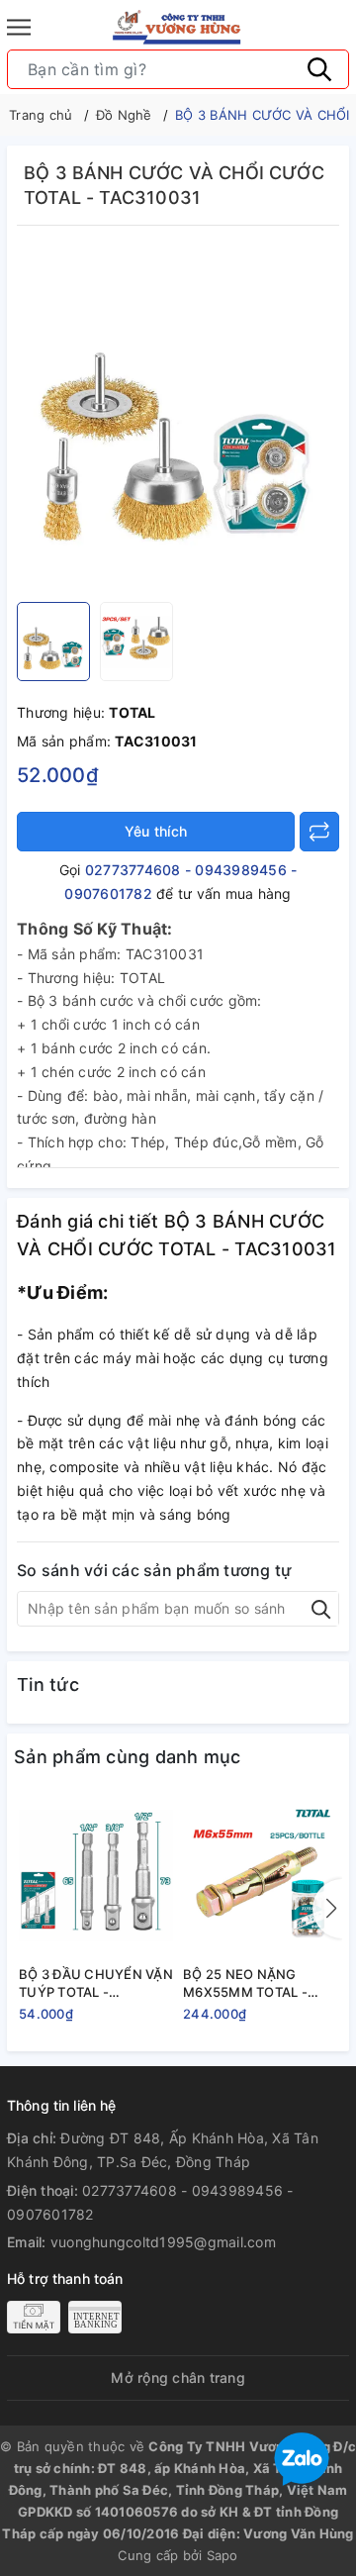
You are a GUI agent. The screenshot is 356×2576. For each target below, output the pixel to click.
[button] (327, 1909)
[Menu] (19, 27)
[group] (178, 419)
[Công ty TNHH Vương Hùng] (178, 27)
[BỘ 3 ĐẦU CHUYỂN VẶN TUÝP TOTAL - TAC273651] (96, 1876)
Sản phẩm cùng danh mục (128, 1757)
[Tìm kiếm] (319, 69)
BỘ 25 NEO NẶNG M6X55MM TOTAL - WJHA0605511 (245, 1983)
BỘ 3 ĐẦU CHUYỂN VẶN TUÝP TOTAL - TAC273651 (96, 1983)
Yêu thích (156, 831)
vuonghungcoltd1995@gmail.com (163, 2242)
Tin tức (48, 1684)
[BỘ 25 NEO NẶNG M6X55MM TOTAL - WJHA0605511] (260, 1876)
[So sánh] (319, 832)
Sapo (222, 2555)
